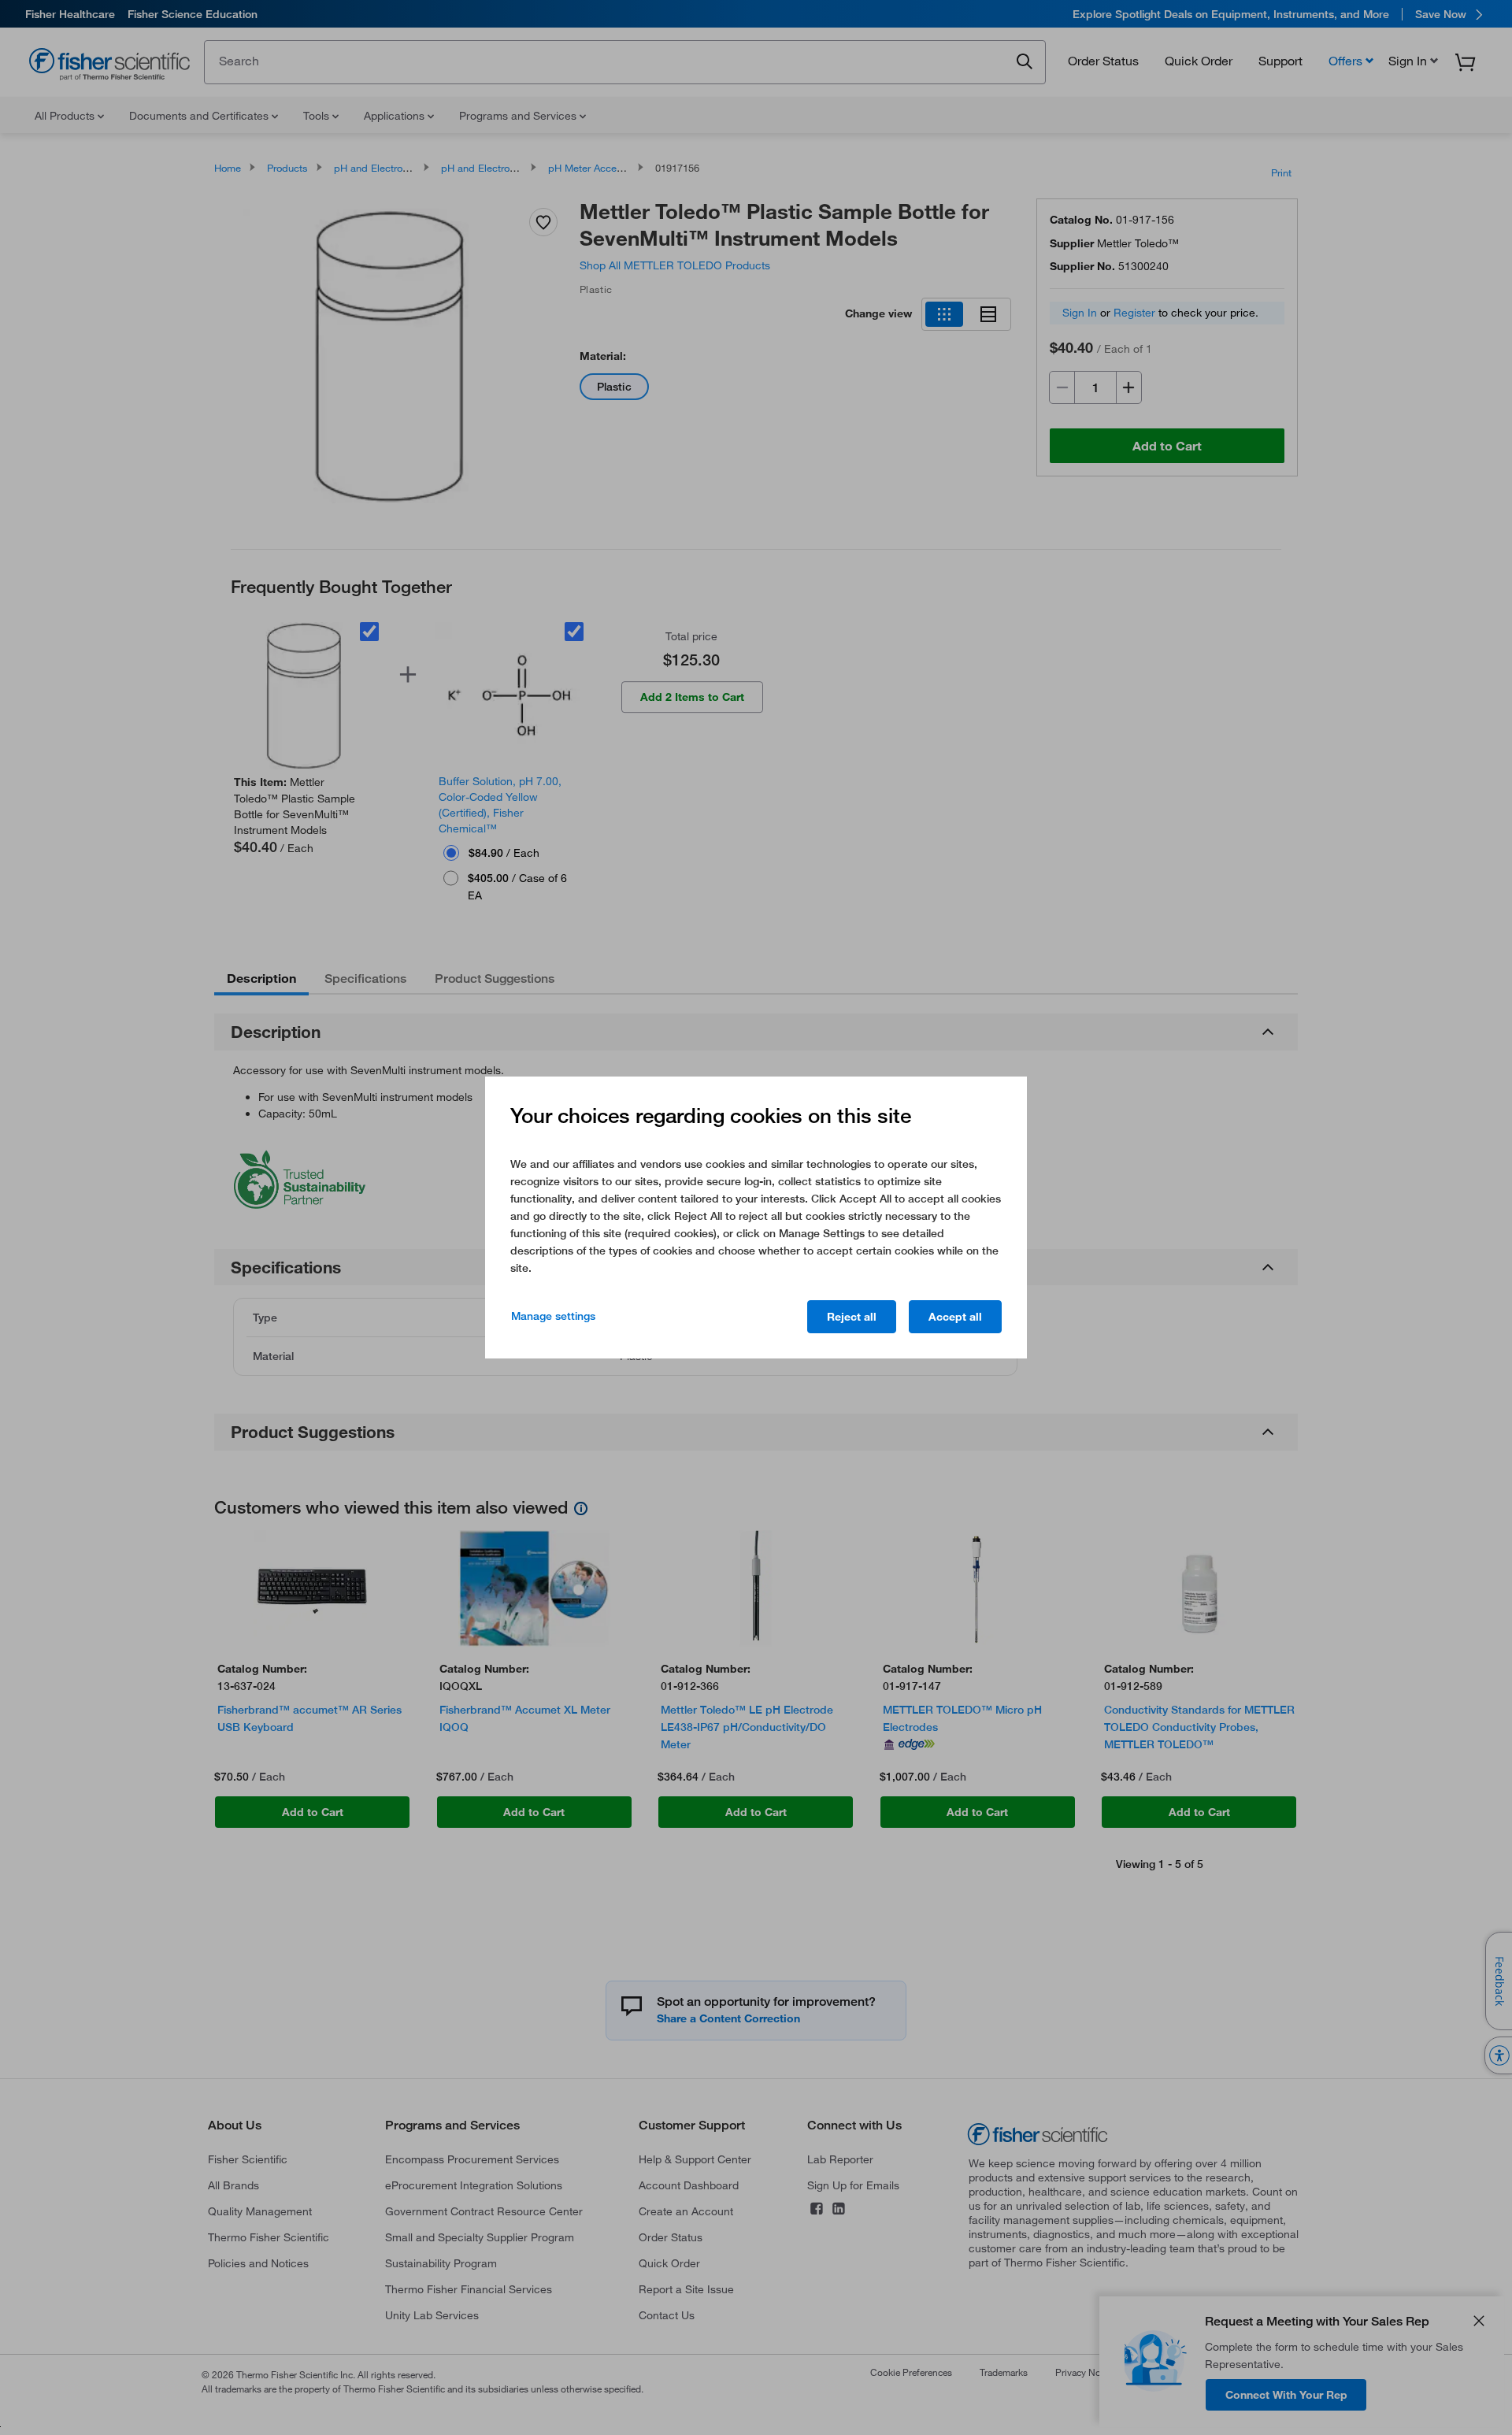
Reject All (852, 1317)
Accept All (955, 1317)
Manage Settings (553, 1316)
